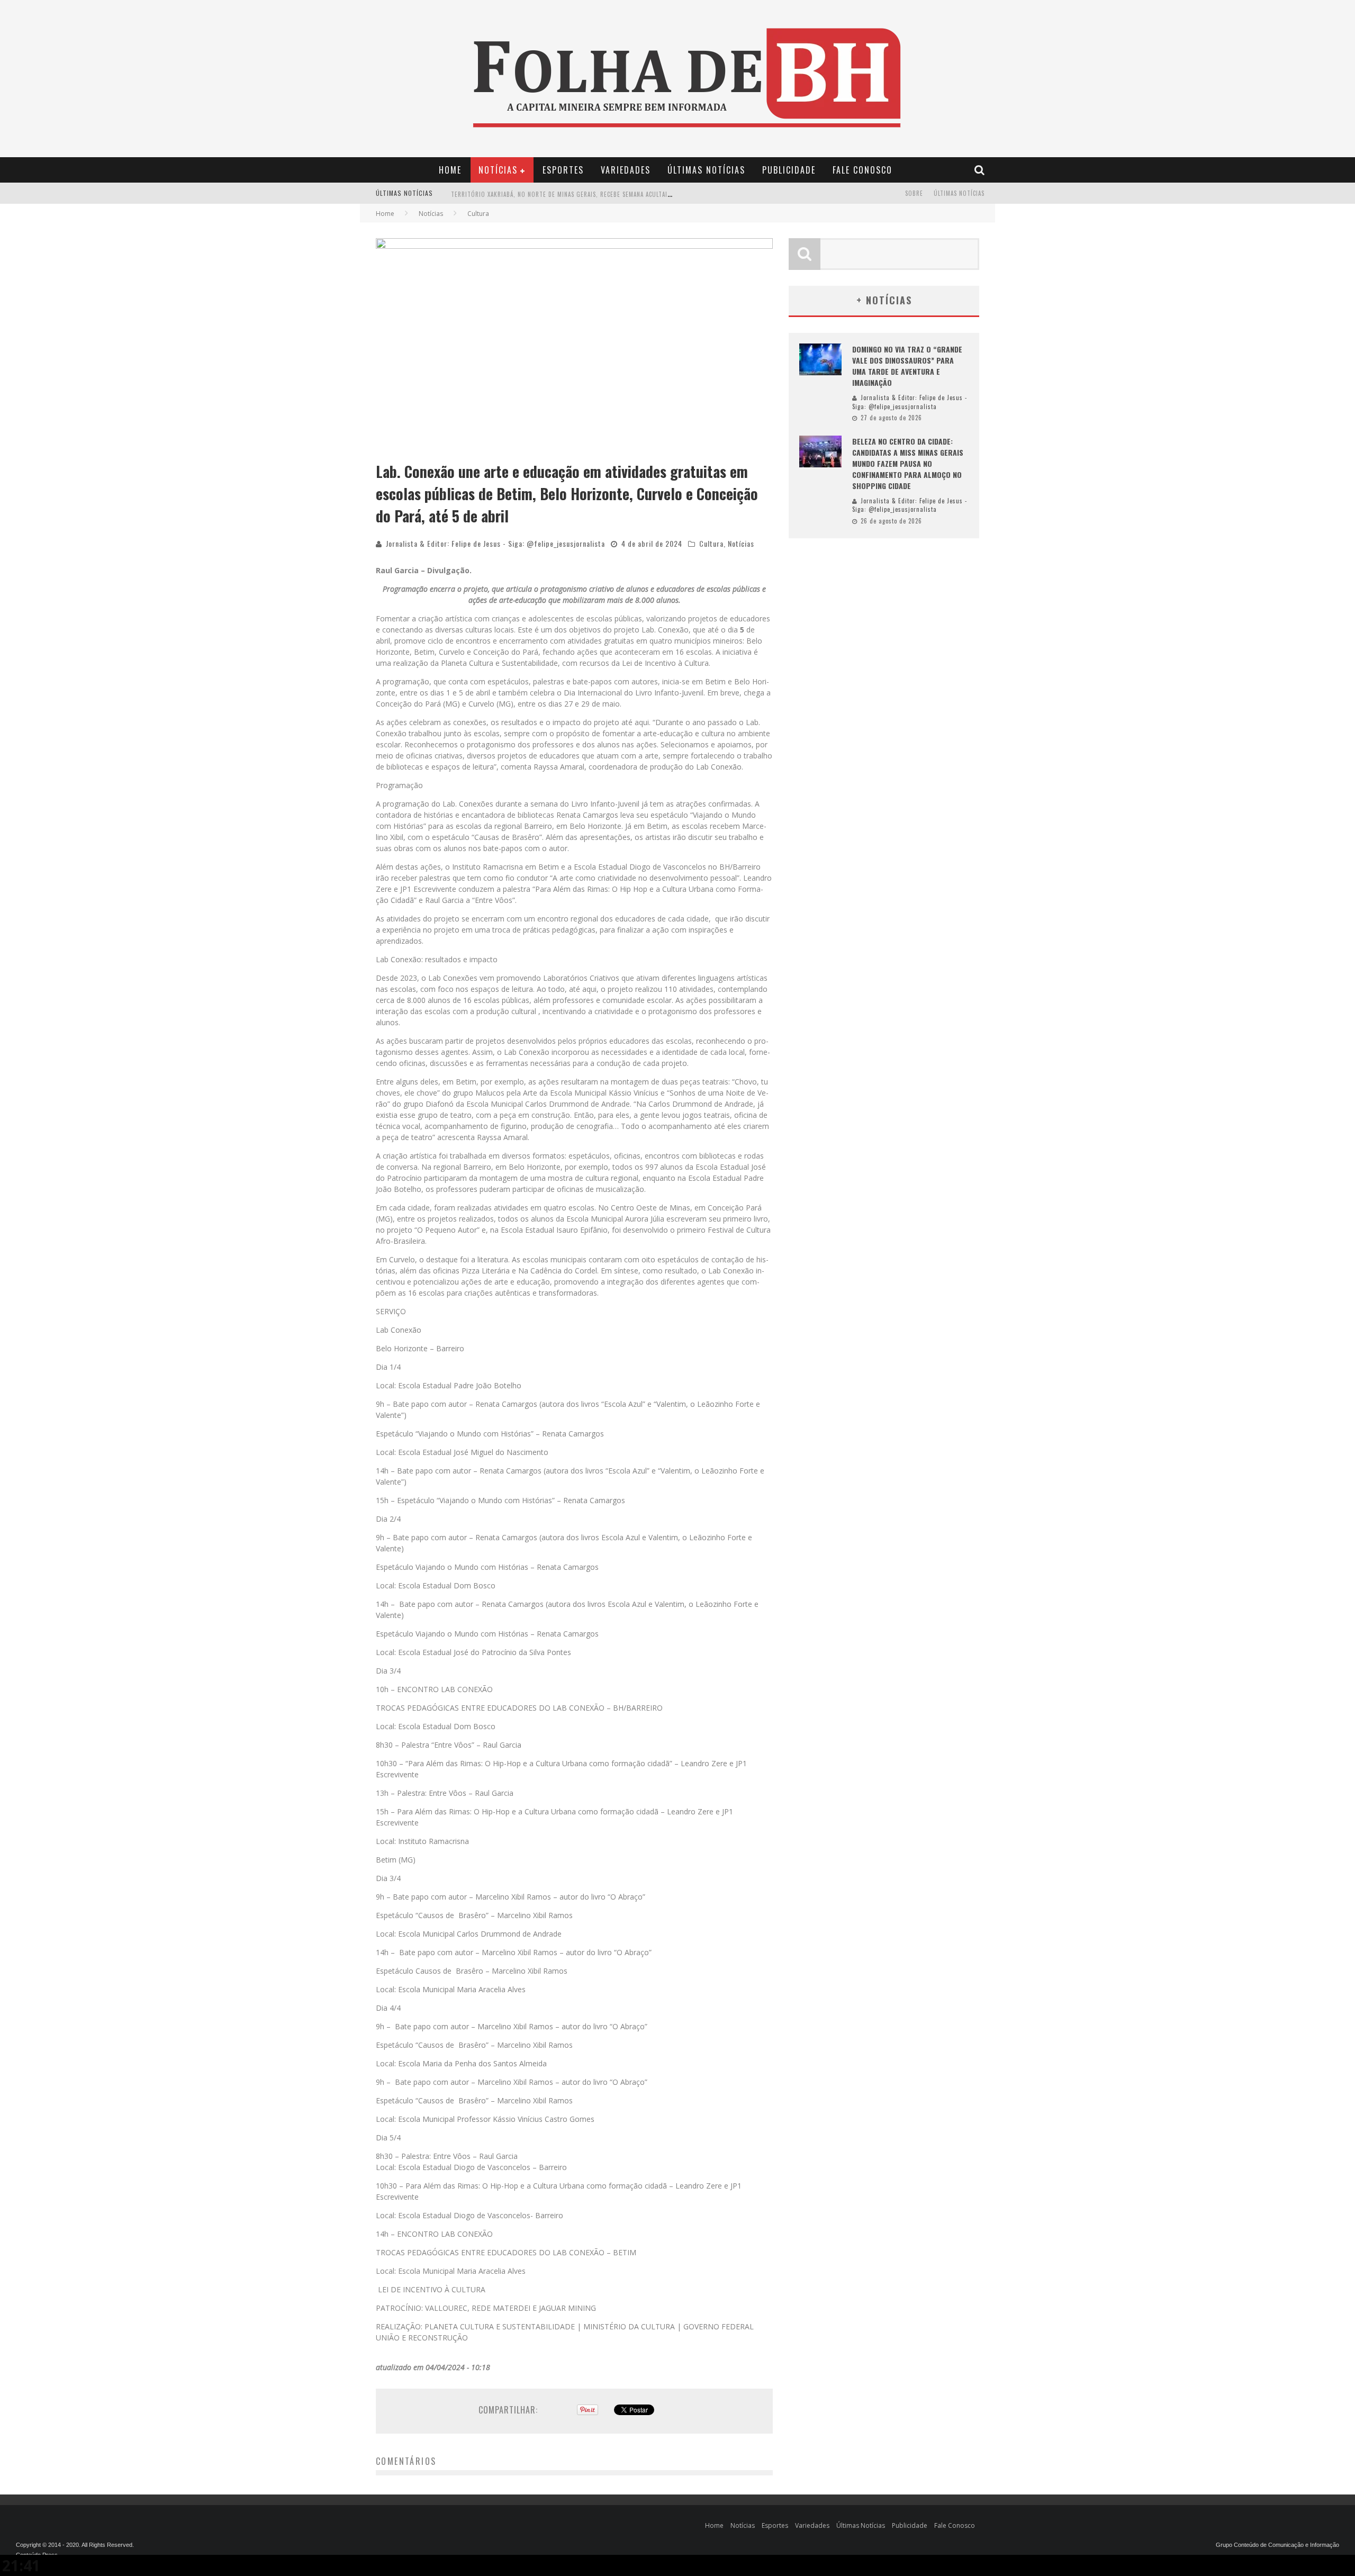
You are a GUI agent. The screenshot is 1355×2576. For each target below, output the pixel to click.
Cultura (711, 543)
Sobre (914, 193)
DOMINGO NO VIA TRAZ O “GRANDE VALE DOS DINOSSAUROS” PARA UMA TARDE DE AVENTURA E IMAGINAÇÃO (907, 366)
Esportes (563, 170)
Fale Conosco (862, 170)
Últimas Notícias (706, 170)
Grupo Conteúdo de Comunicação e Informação (1277, 2545)
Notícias (498, 170)
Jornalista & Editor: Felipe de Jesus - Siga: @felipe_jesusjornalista (495, 543)
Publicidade (789, 170)
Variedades (626, 170)
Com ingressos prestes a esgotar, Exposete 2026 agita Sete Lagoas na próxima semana (584, 194)
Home (450, 170)
